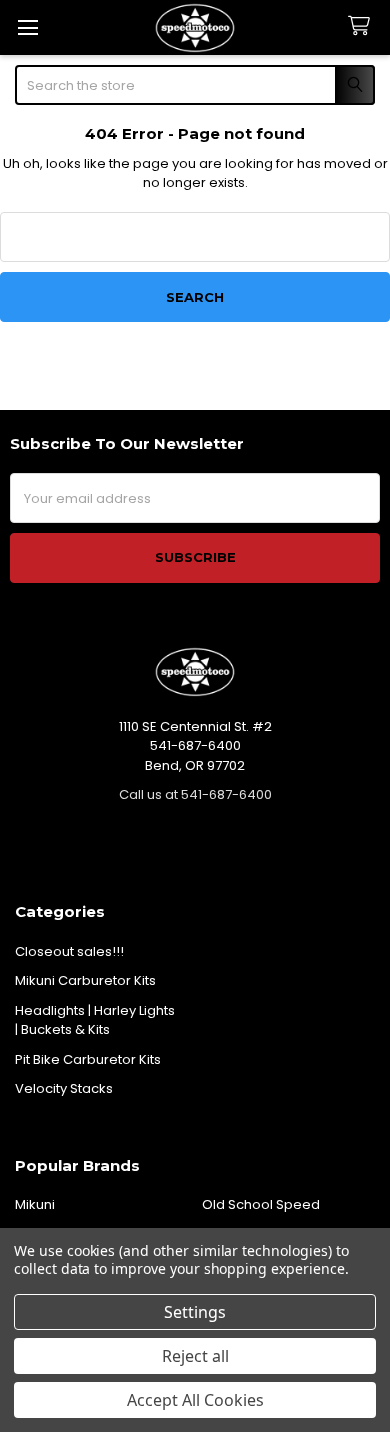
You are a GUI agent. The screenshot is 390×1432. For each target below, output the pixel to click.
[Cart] (363, 26)
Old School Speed (261, 1204)
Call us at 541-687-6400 (195, 794)
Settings (195, 1312)
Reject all (195, 1356)
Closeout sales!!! (69, 951)
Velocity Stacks (64, 1088)
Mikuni (35, 1204)
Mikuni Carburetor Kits (85, 980)
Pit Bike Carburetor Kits (88, 1059)
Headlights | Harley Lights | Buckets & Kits (95, 1020)
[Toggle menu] (27, 27)
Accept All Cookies (195, 1400)
